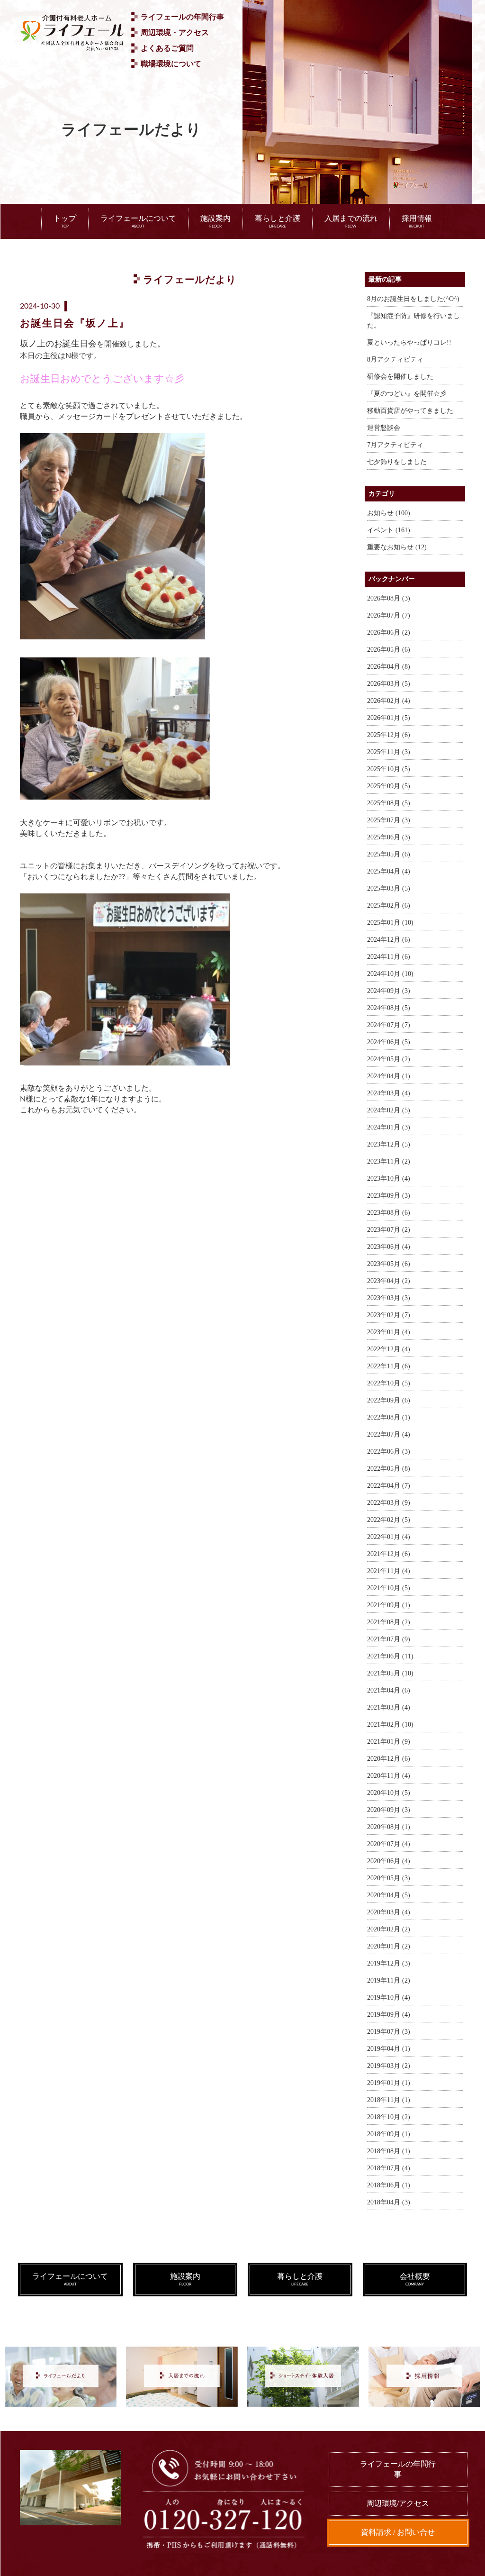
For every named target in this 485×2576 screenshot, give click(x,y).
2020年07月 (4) (389, 1844)
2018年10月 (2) (389, 2117)
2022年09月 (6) (389, 1400)
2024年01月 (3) (389, 1127)
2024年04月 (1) (389, 1076)
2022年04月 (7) (389, 1486)
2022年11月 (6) (389, 1366)
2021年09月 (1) (389, 1605)
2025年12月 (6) (389, 735)
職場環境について (171, 64)
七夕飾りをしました (397, 462)
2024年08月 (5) (389, 1008)
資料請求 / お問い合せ (398, 2532)
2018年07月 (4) (389, 2168)
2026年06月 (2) (389, 633)
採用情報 (417, 221)
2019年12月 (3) (389, 1963)
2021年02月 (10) (390, 1725)
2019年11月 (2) (389, 1980)
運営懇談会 (384, 428)
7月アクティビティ (395, 445)
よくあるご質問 (167, 48)
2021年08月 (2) (389, 1622)
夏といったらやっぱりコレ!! (409, 342)
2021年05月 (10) (390, 1673)
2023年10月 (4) (389, 1179)
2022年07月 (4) (389, 1434)
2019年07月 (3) (389, 2032)
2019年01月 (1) (389, 2083)
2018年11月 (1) (389, 2100)
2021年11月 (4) (389, 1571)
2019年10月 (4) (389, 1998)
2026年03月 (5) (389, 684)
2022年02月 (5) (389, 1520)
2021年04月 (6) (389, 1690)
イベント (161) (389, 530)
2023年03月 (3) (389, 1298)
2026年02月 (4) (389, 701)
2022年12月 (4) (389, 1349)
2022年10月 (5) (389, 1383)
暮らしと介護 (278, 221)
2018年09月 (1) (389, 2134)
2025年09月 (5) (389, 786)
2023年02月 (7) (389, 1315)
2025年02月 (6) (389, 906)
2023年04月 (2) (389, 1281)
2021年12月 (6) (389, 1554)
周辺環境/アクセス (398, 2503)
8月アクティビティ (395, 360)
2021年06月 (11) (390, 1656)
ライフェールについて (138, 221)
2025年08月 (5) (389, 803)
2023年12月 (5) (389, 1144)
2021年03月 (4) (389, 1707)
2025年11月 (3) (389, 752)
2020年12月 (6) (389, 1759)
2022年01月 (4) (389, 1537)
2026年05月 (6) (389, 650)
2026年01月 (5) (389, 718)
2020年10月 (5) (389, 1793)
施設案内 (216, 221)
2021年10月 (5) (389, 1588)
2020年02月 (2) (389, 1929)
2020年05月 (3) (389, 1878)
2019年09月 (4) (389, 2015)
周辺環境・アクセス (175, 32)
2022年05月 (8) (389, 1469)
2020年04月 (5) (389, 1895)
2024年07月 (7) (389, 1025)
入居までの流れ (351, 221)
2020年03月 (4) (389, 1912)
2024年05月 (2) (389, 1059)
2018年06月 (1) (389, 2185)
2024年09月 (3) (389, 991)
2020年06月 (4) (389, 1861)
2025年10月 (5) (389, 769)
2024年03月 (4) (389, 1093)
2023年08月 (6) (389, 1213)
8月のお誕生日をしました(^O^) (413, 299)
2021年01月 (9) (389, 1742)
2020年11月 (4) (389, 1776)
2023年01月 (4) (389, 1332)
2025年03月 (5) (389, 888)
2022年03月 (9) (389, 1503)
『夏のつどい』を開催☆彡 (407, 394)
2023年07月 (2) (389, 1230)
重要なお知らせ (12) (397, 547)
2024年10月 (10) (390, 974)
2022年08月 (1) (389, 1417)
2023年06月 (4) (389, 1247)
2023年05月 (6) (389, 1264)
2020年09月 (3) (389, 1810)
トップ (65, 221)
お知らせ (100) (389, 513)
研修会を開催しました (400, 377)
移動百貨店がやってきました (410, 411)
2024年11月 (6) (389, 957)
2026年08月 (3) (389, 598)
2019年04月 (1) (389, 2049)
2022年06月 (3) (389, 1452)
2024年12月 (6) (389, 940)
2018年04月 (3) (389, 2202)
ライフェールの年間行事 (182, 17)
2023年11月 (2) (389, 1161)
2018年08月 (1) (389, 2151)
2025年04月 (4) (389, 871)
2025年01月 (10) (390, 923)
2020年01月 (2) (389, 1946)
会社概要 (415, 2279)
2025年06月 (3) (389, 837)
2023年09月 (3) (389, 1196)
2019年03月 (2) (389, 2066)
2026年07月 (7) (389, 615)
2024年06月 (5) (389, 1042)
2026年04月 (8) (389, 667)
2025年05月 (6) (389, 854)
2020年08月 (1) (389, 1827)
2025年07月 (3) (389, 820)
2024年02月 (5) (389, 1110)
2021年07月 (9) (389, 1639)
